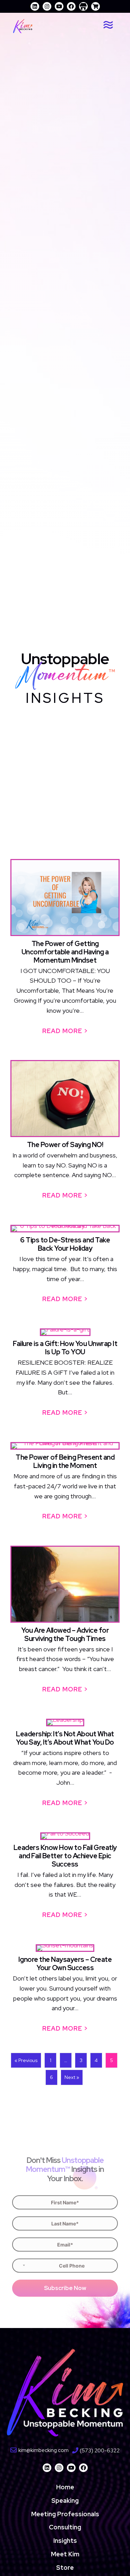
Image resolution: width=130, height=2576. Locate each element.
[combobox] (20, 2266)
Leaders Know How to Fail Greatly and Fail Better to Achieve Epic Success (65, 1856)
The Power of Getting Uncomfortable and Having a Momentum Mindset (65, 952)
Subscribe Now (65, 2288)
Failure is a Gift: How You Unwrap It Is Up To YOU (65, 1348)
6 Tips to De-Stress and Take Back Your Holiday (65, 1244)
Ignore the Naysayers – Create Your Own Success (65, 1964)
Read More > (69, 1031)
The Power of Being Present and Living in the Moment (65, 1461)
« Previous (26, 2060)
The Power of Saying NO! (65, 1145)
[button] (35, 6)
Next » (72, 2077)
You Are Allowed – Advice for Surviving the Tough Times (65, 1634)
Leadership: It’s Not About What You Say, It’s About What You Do (65, 1738)
